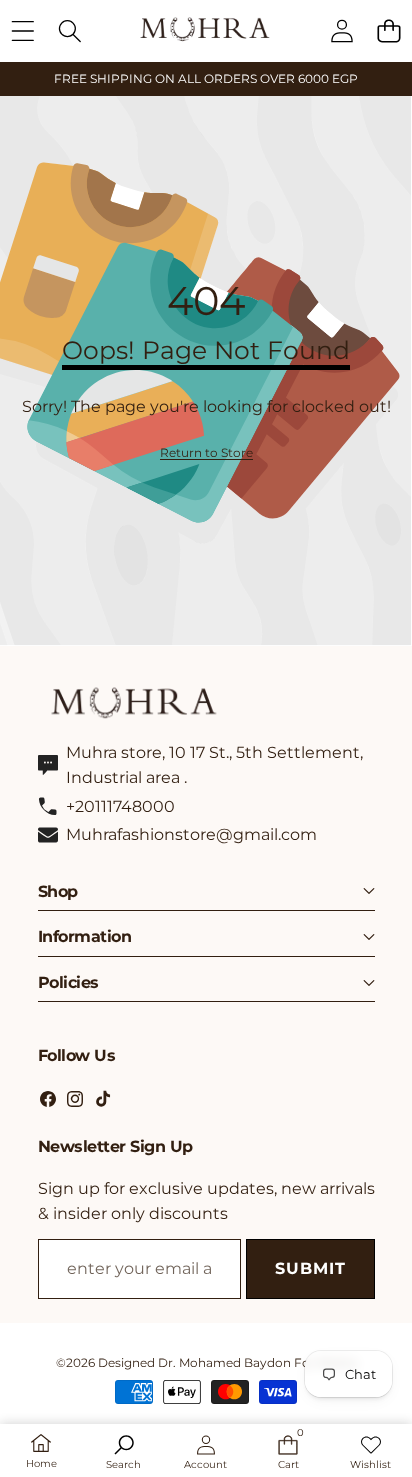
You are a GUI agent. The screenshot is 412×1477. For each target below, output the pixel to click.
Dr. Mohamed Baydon (224, 1362)
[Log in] (341, 30)
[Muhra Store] (205, 30)
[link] (206, 452)
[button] (388, 30)
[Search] (69, 30)
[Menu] (22, 30)
